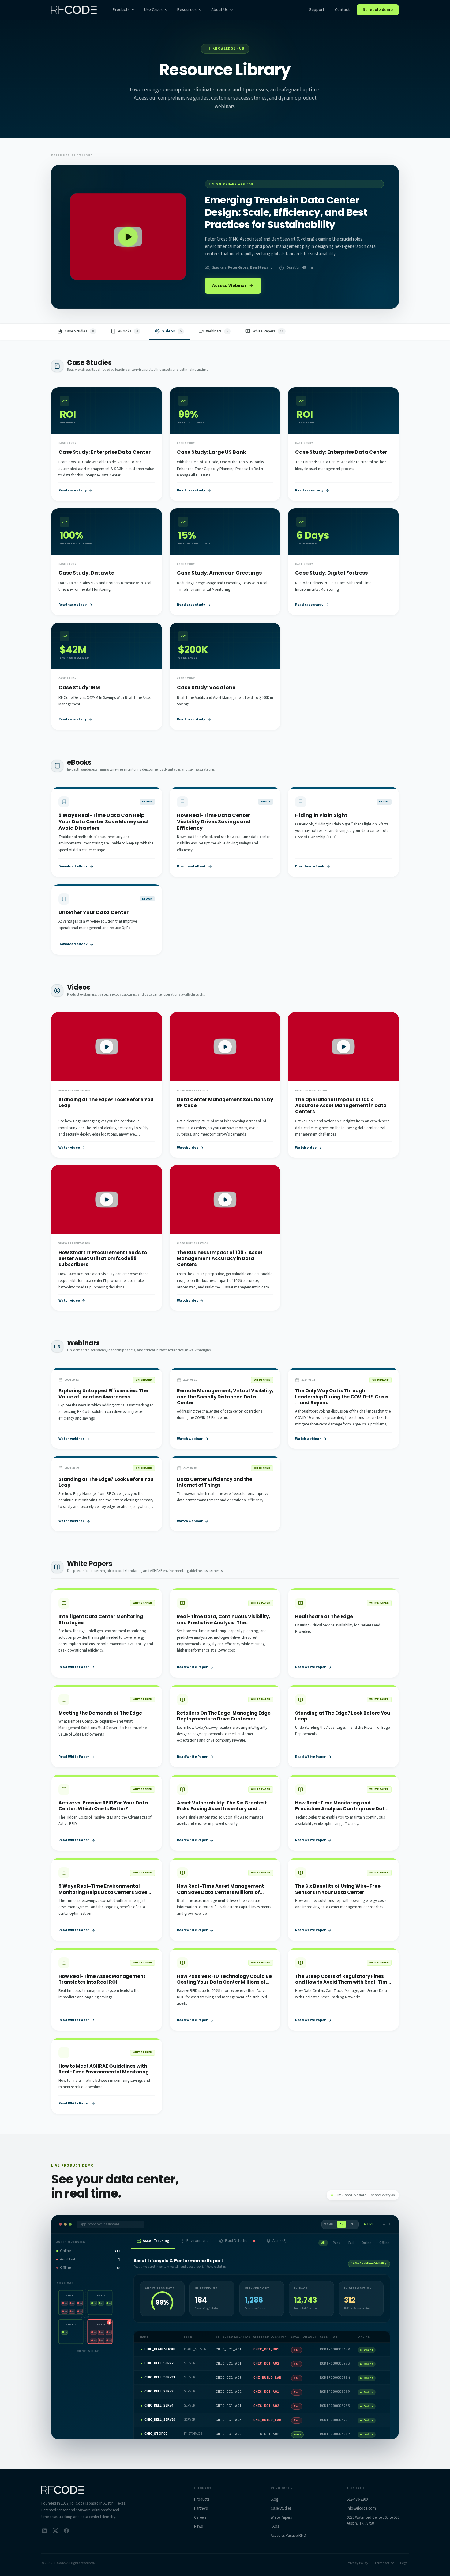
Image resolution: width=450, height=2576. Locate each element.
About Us (219, 10)
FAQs (275, 2526)
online (366, 2243)
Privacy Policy (358, 2563)
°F (341, 2224)
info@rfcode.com (361, 2508)
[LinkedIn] (44, 2531)
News (198, 2526)
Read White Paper (74, 1667)
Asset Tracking (156, 2241)
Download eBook (73, 867)
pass (337, 2243)
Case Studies (281, 2508)
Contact (342, 10)
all (323, 2243)
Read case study (73, 491)
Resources (187, 10)
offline (384, 2243)
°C (352, 2224)
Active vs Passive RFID (288, 2536)
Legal (404, 2563)
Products (121, 10)
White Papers (281, 2517)
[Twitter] (55, 2531)
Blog (274, 2499)
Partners (201, 2508)
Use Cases (153, 10)
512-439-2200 (357, 2499)
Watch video (69, 1148)
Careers (200, 2517)
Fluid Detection (237, 2241)
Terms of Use (384, 2563)
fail (351, 2243)
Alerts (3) (279, 2241)
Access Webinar (229, 286)
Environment (197, 2241)
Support (317, 10)
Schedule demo (378, 10)
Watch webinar (71, 1439)
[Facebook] (66, 2531)
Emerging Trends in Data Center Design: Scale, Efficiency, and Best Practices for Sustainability (286, 212)
